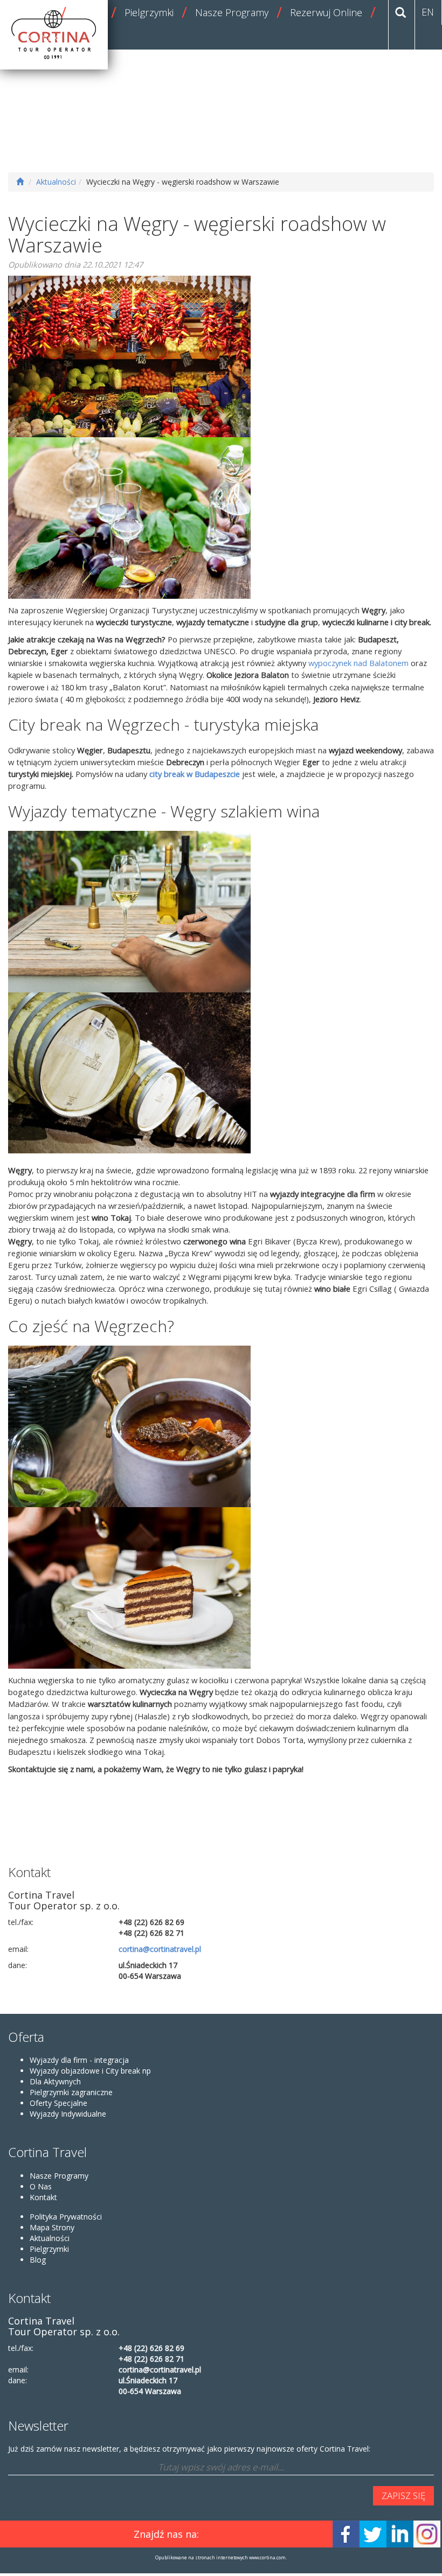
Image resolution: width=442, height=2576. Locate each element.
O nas (40, 12)
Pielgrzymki (149, 12)
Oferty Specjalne (58, 2103)
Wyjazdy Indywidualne (68, 2114)
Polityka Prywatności (66, 2217)
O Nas (41, 2186)
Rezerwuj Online (326, 12)
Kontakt (44, 37)
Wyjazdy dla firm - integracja (79, 2060)
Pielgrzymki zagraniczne (71, 2092)
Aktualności (56, 182)
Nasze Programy (232, 12)
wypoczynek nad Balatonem (360, 663)
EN (428, 12)
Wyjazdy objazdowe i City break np (90, 2071)
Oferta (89, 12)
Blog (38, 2260)
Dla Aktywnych (55, 2081)
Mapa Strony (52, 2227)
